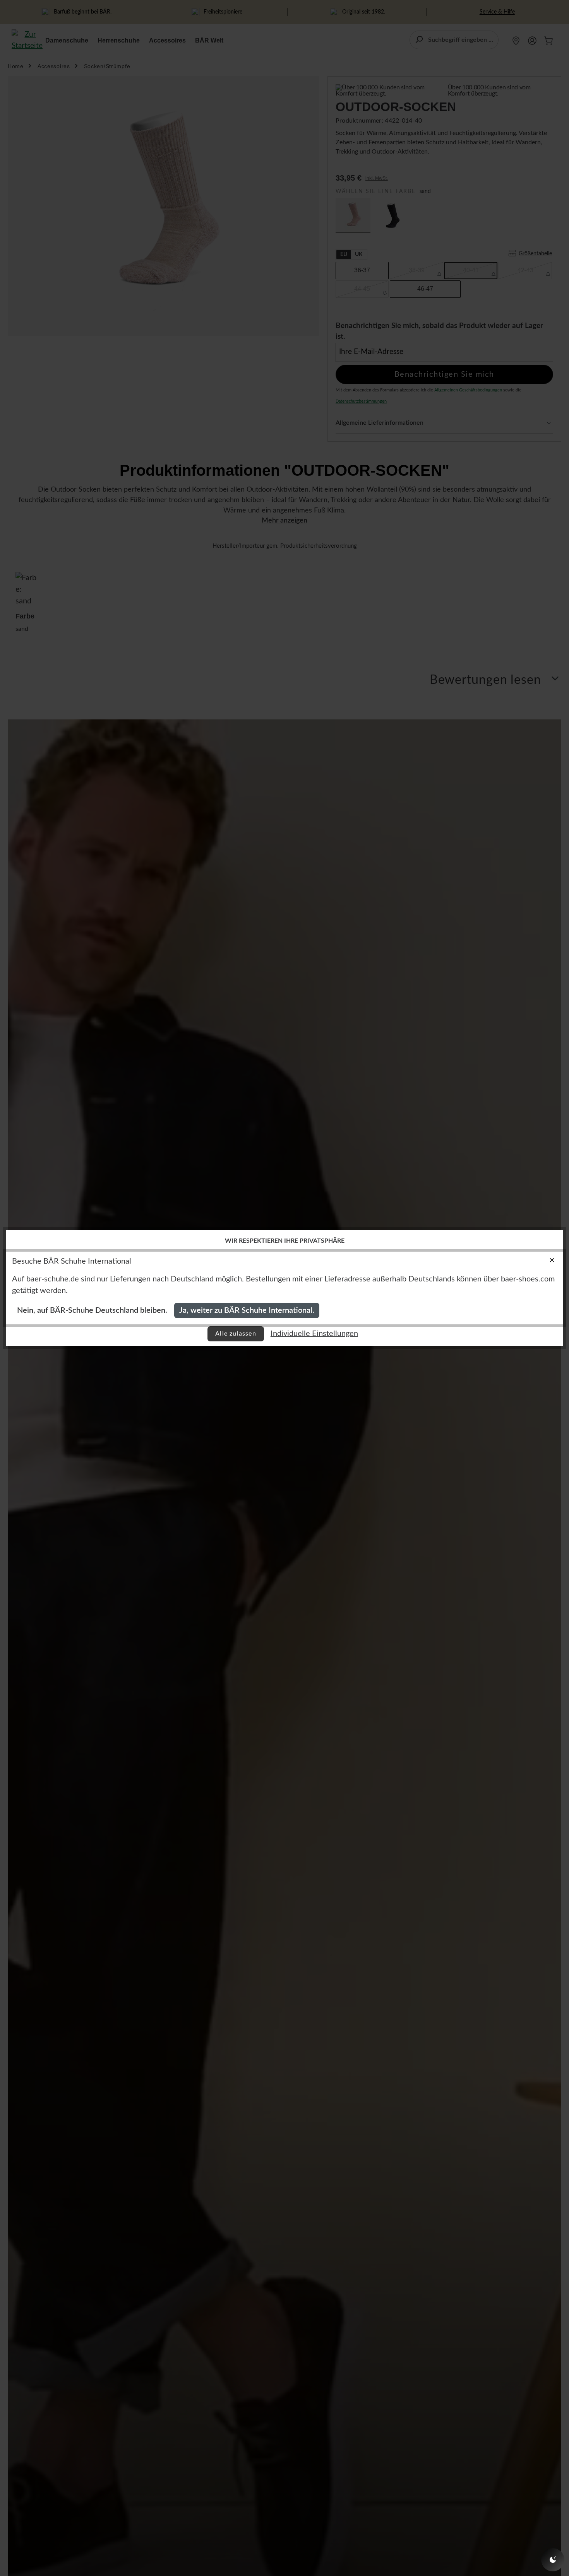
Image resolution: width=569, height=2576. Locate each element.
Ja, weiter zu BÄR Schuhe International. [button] (247, 1310)
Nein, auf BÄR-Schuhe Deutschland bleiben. (92, 1310)
